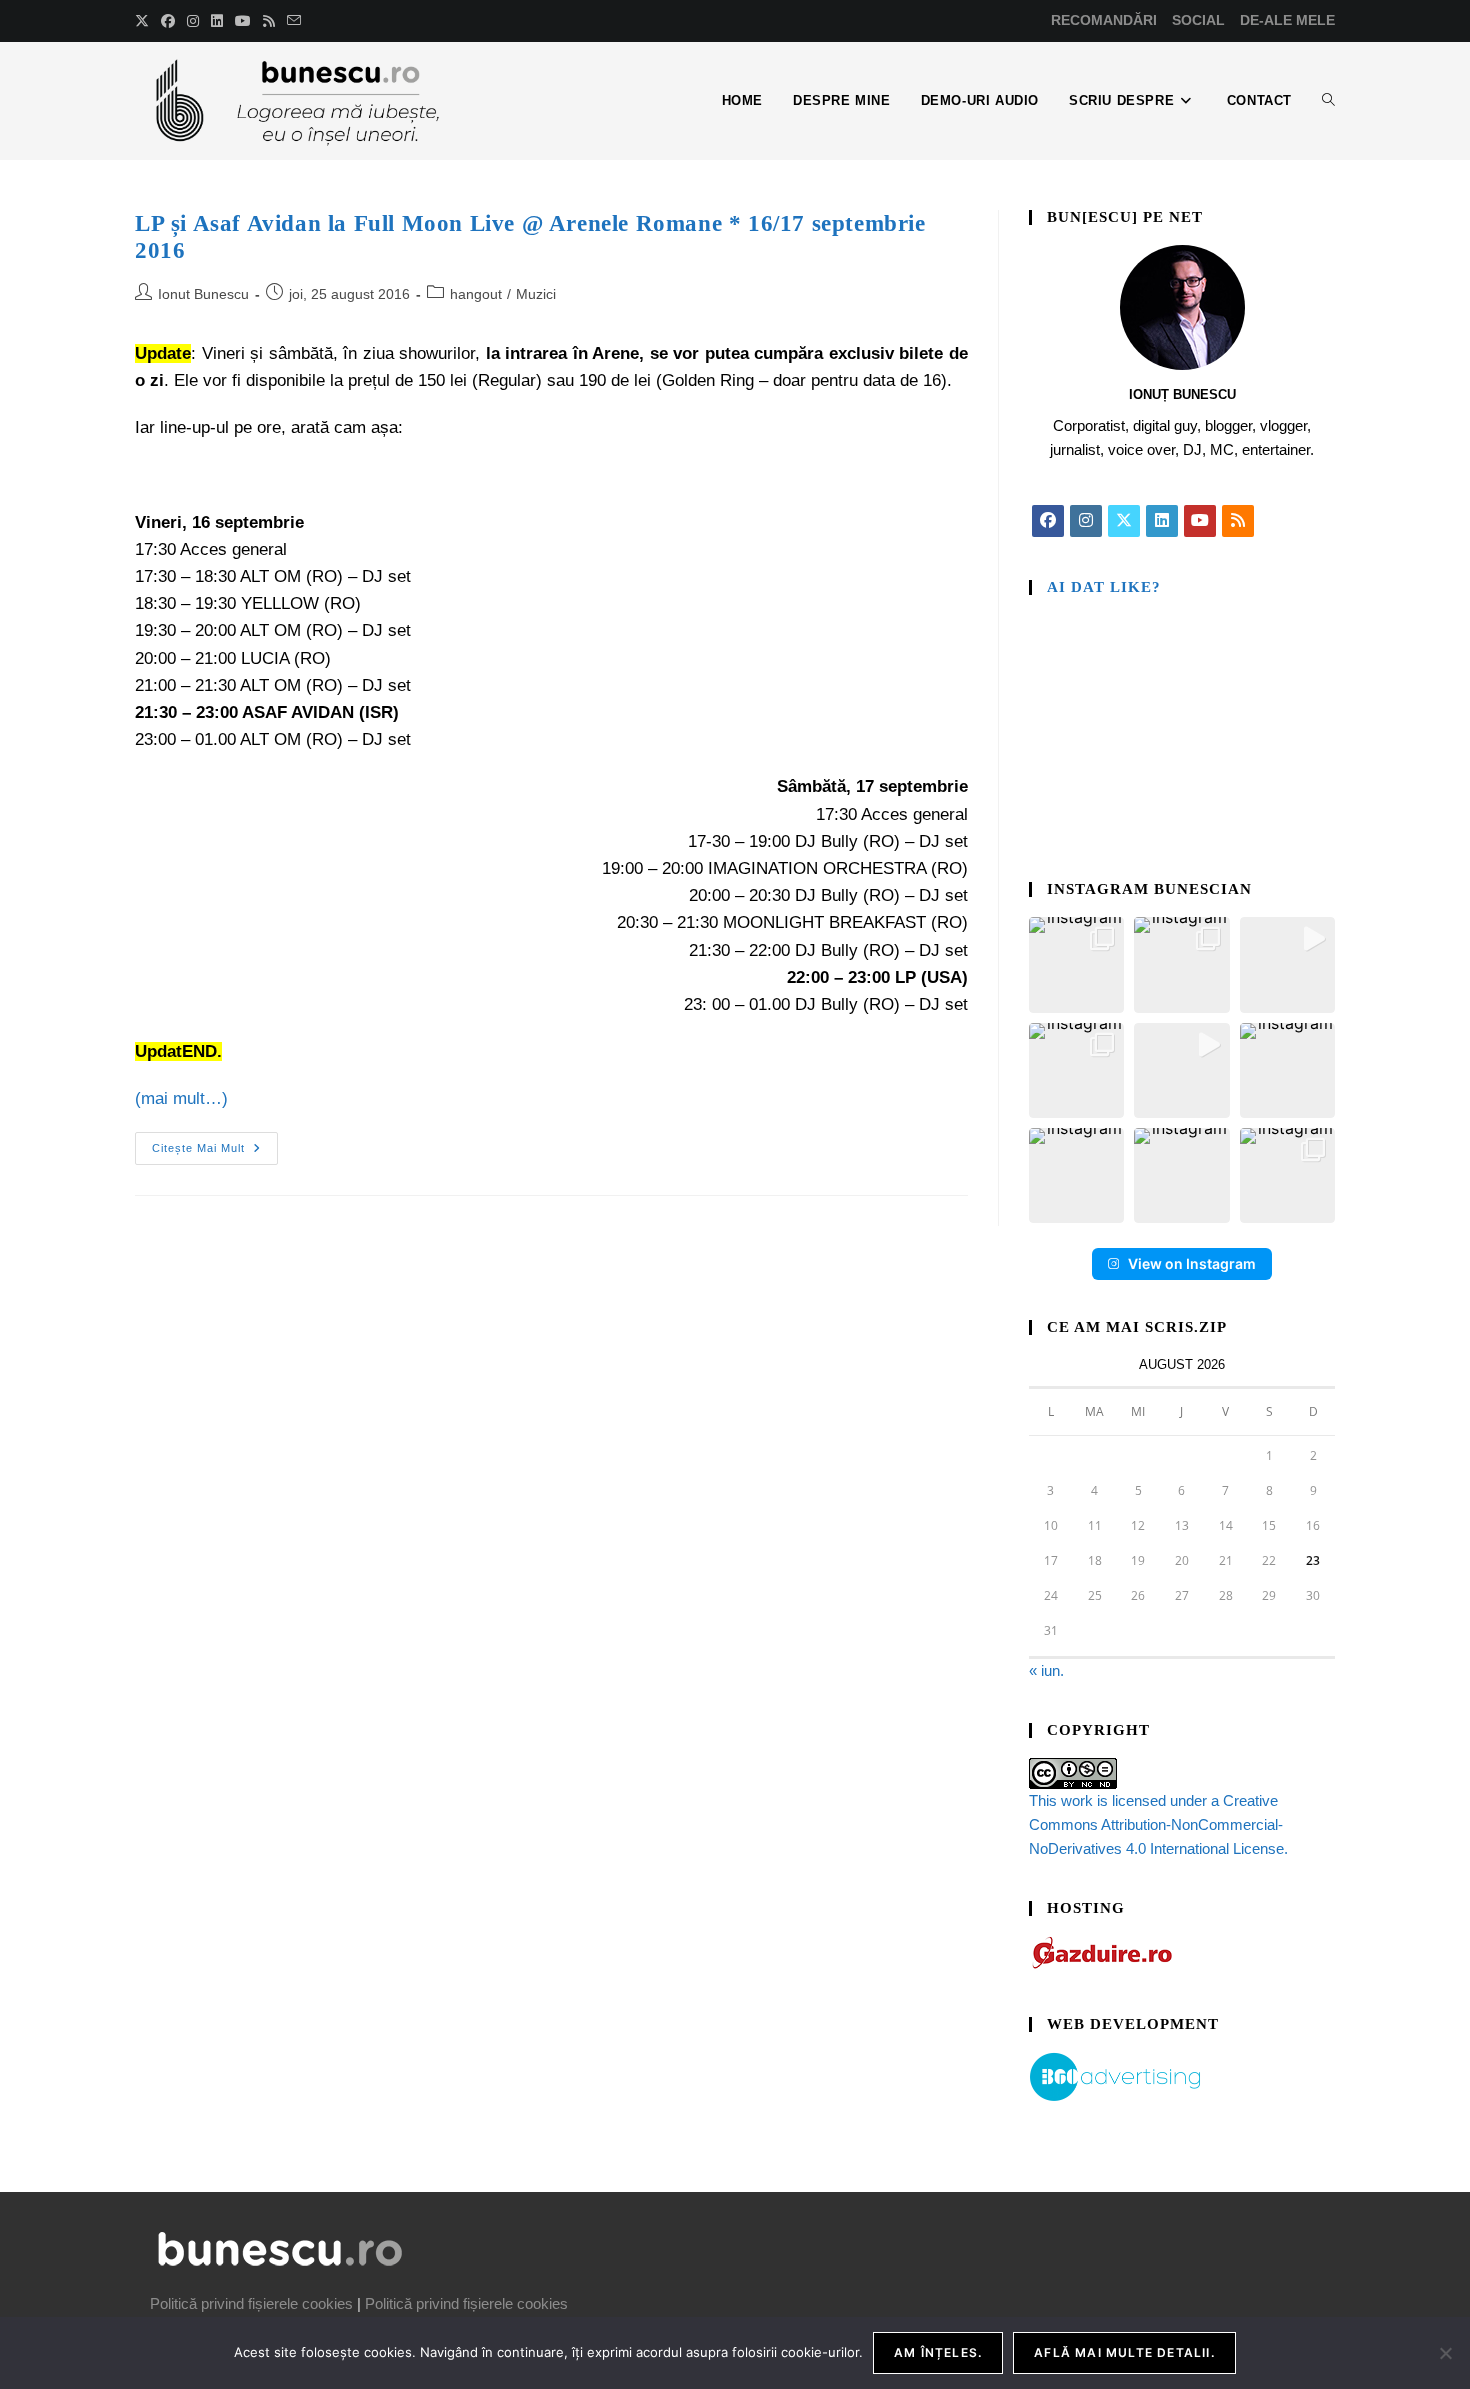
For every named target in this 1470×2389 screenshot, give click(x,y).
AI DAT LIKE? (1104, 587)
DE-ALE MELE (1287, 20)
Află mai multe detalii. (1124, 2352)
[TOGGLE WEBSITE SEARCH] (1328, 101)
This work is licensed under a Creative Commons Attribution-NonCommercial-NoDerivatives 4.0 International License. (1158, 1824)
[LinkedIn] (1162, 521)
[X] (1124, 521)
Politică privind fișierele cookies (251, 2303)
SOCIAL (1198, 20)
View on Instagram (1192, 1263)
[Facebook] (1048, 521)
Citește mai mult (215, 1143)
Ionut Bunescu (203, 294)
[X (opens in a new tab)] (145, 21)
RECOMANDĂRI (1104, 20)
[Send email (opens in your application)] (294, 21)
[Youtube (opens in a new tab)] (243, 21)
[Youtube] (1200, 521)
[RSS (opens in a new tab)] (269, 21)
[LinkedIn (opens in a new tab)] (217, 21)
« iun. (1046, 1670)
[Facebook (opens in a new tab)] (168, 21)
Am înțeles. (938, 2352)
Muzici (536, 294)
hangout (476, 294)
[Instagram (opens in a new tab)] (193, 21)
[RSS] (1238, 521)
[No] (1445, 2353)
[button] (1076, 964)
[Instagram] (1086, 521)
